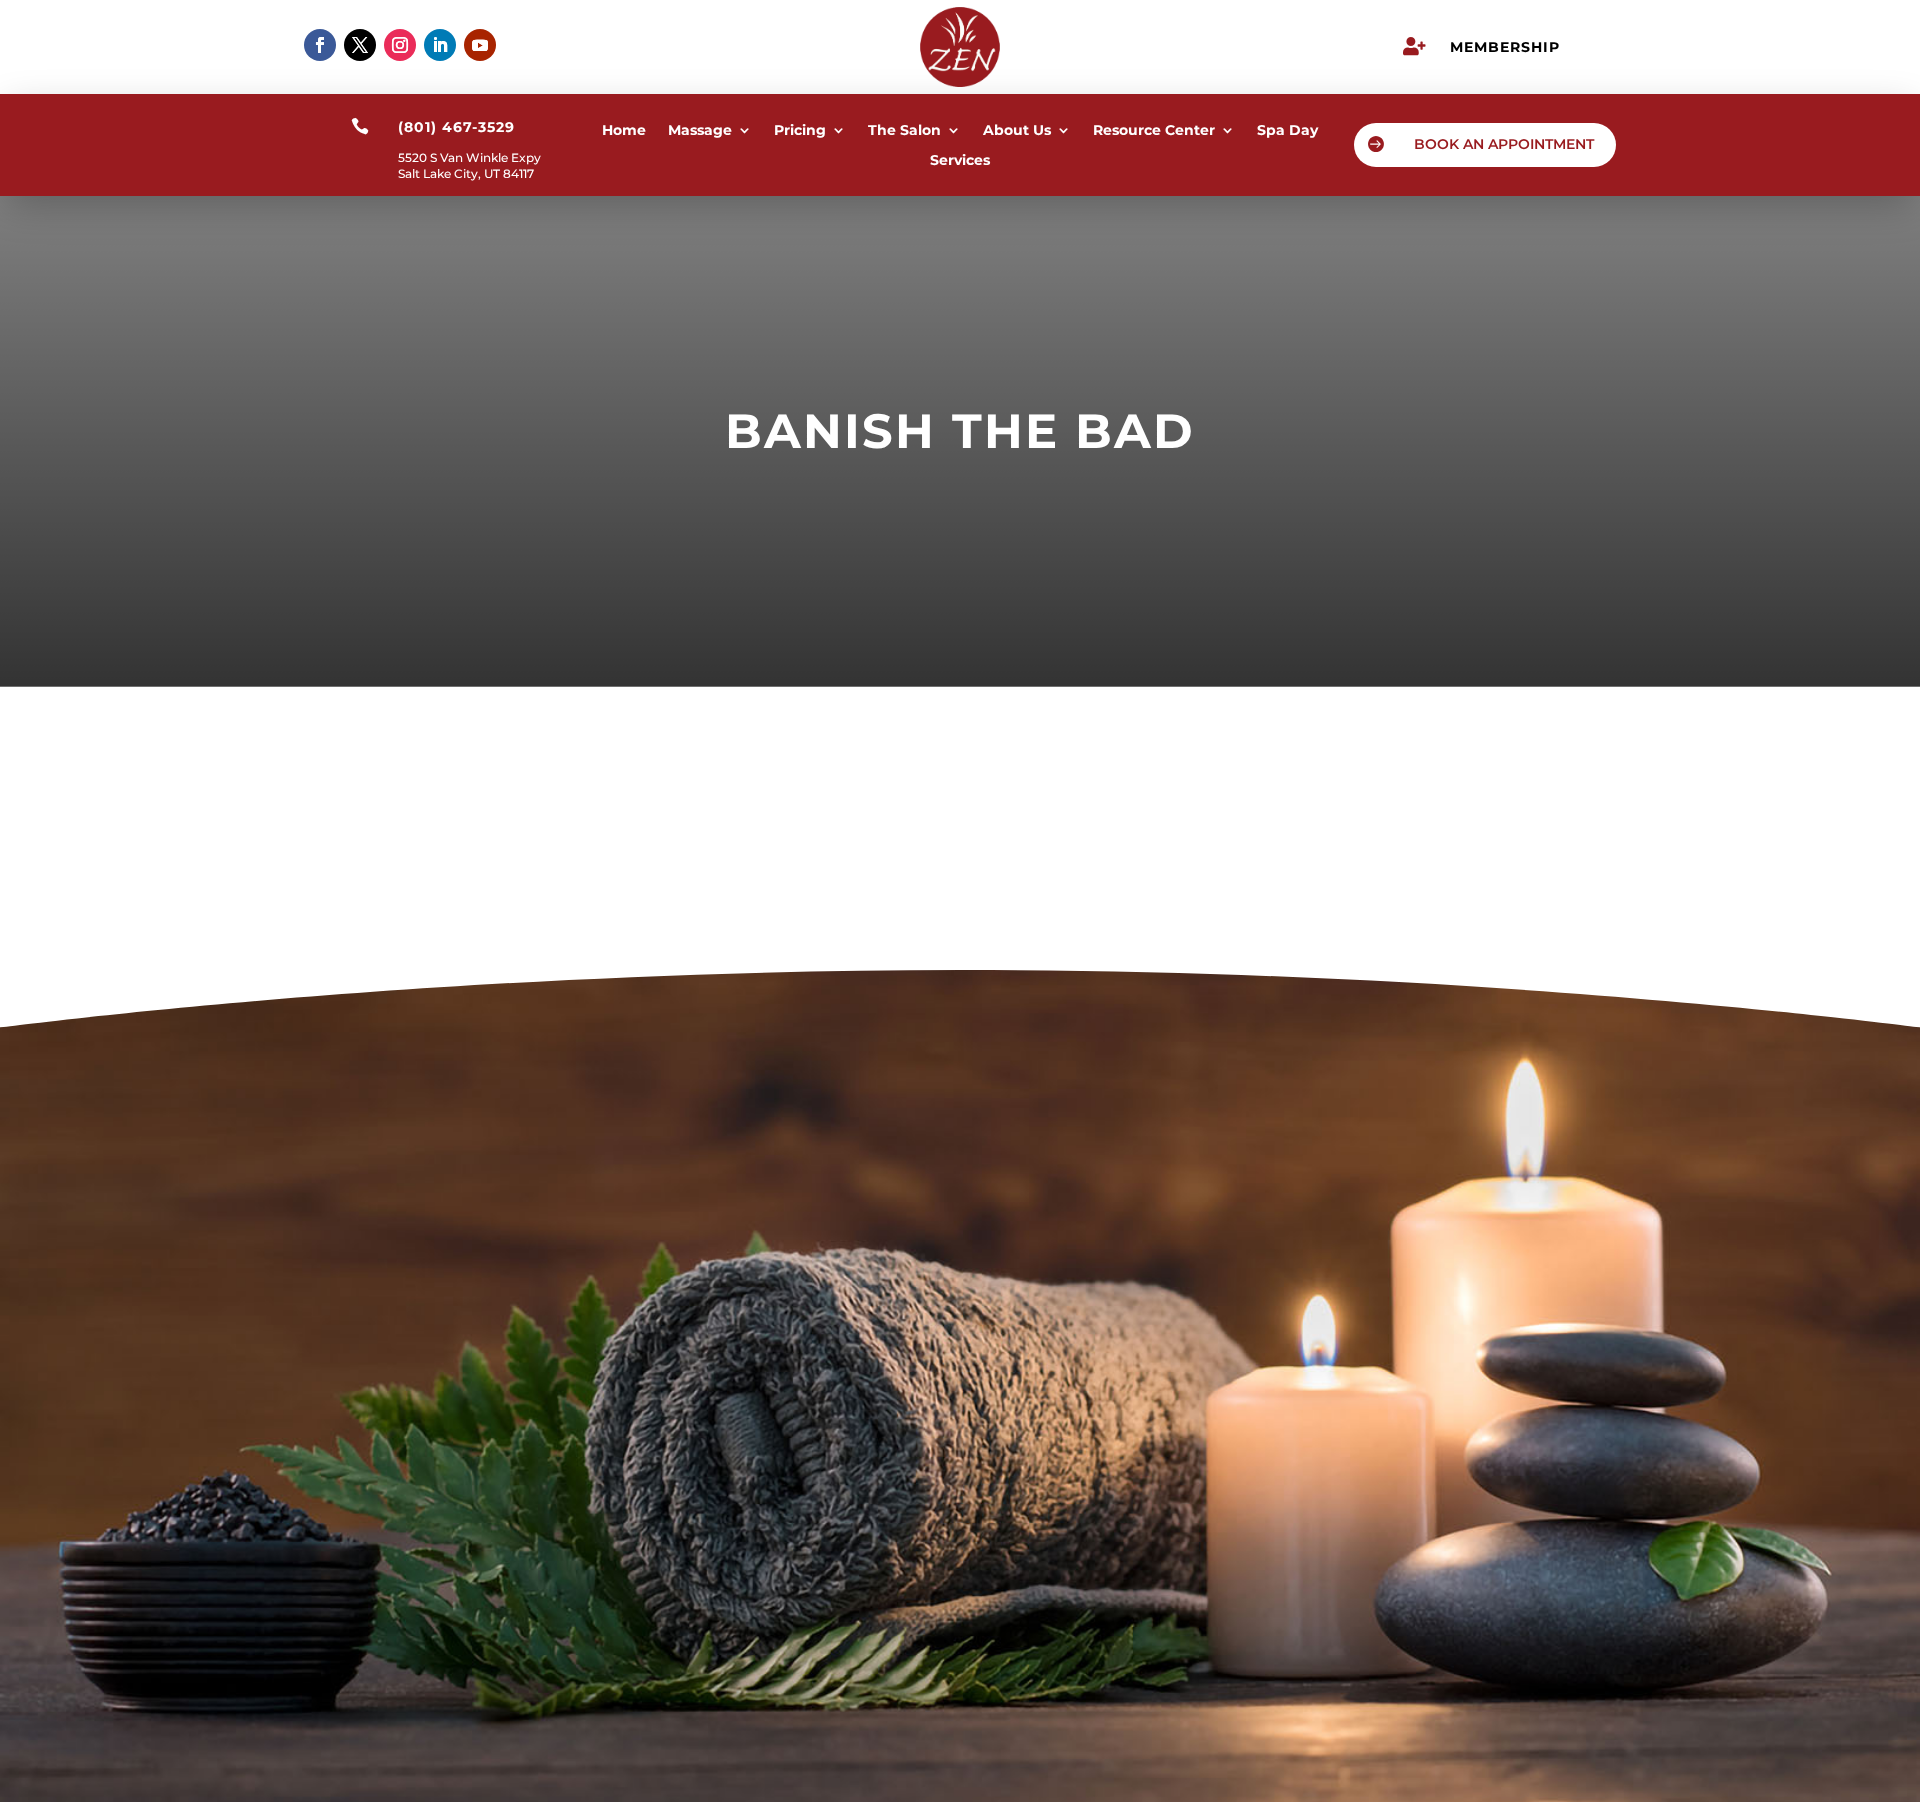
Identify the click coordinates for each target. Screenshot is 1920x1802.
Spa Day (1287, 131)
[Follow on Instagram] (400, 45)
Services (960, 161)
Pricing (800, 131)
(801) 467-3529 (960, 1423)
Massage (700, 131)
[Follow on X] (360, 45)
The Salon (904, 131)
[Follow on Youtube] (480, 45)
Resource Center (1154, 131)
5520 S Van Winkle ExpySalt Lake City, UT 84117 (469, 165)
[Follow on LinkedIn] (440, 45)
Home (624, 131)
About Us (1017, 131)
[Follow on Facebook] (320, 45)
